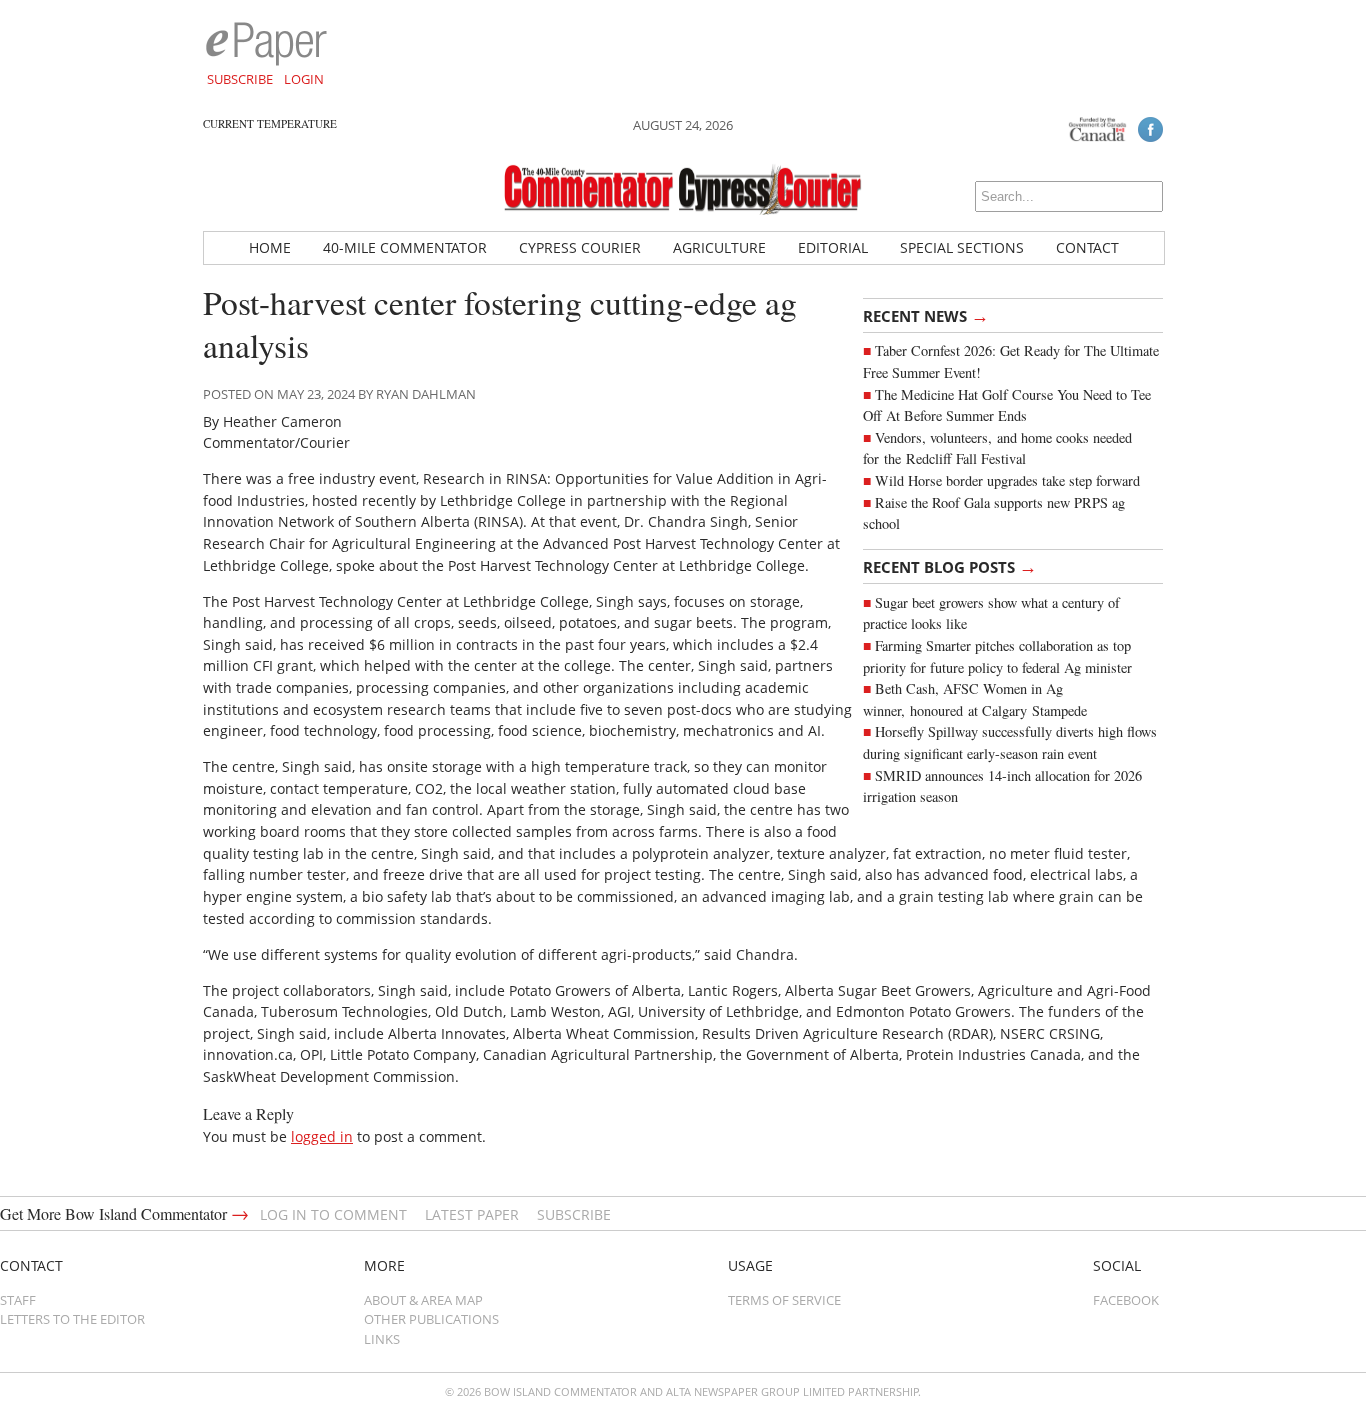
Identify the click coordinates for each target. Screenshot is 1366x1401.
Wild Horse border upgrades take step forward (1007, 480)
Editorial (833, 247)
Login (304, 79)
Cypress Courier (580, 247)
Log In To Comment (333, 1214)
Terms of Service (784, 1300)
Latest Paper (472, 1214)
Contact (1087, 247)
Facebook (1126, 1300)
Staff (18, 1300)
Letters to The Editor (72, 1319)
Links (382, 1339)
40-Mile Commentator (405, 247)
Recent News (926, 315)
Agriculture (719, 247)
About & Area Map (423, 1300)
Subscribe (240, 79)
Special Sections (962, 247)
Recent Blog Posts (950, 566)
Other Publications (431, 1319)
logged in (322, 1136)
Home (270, 247)
